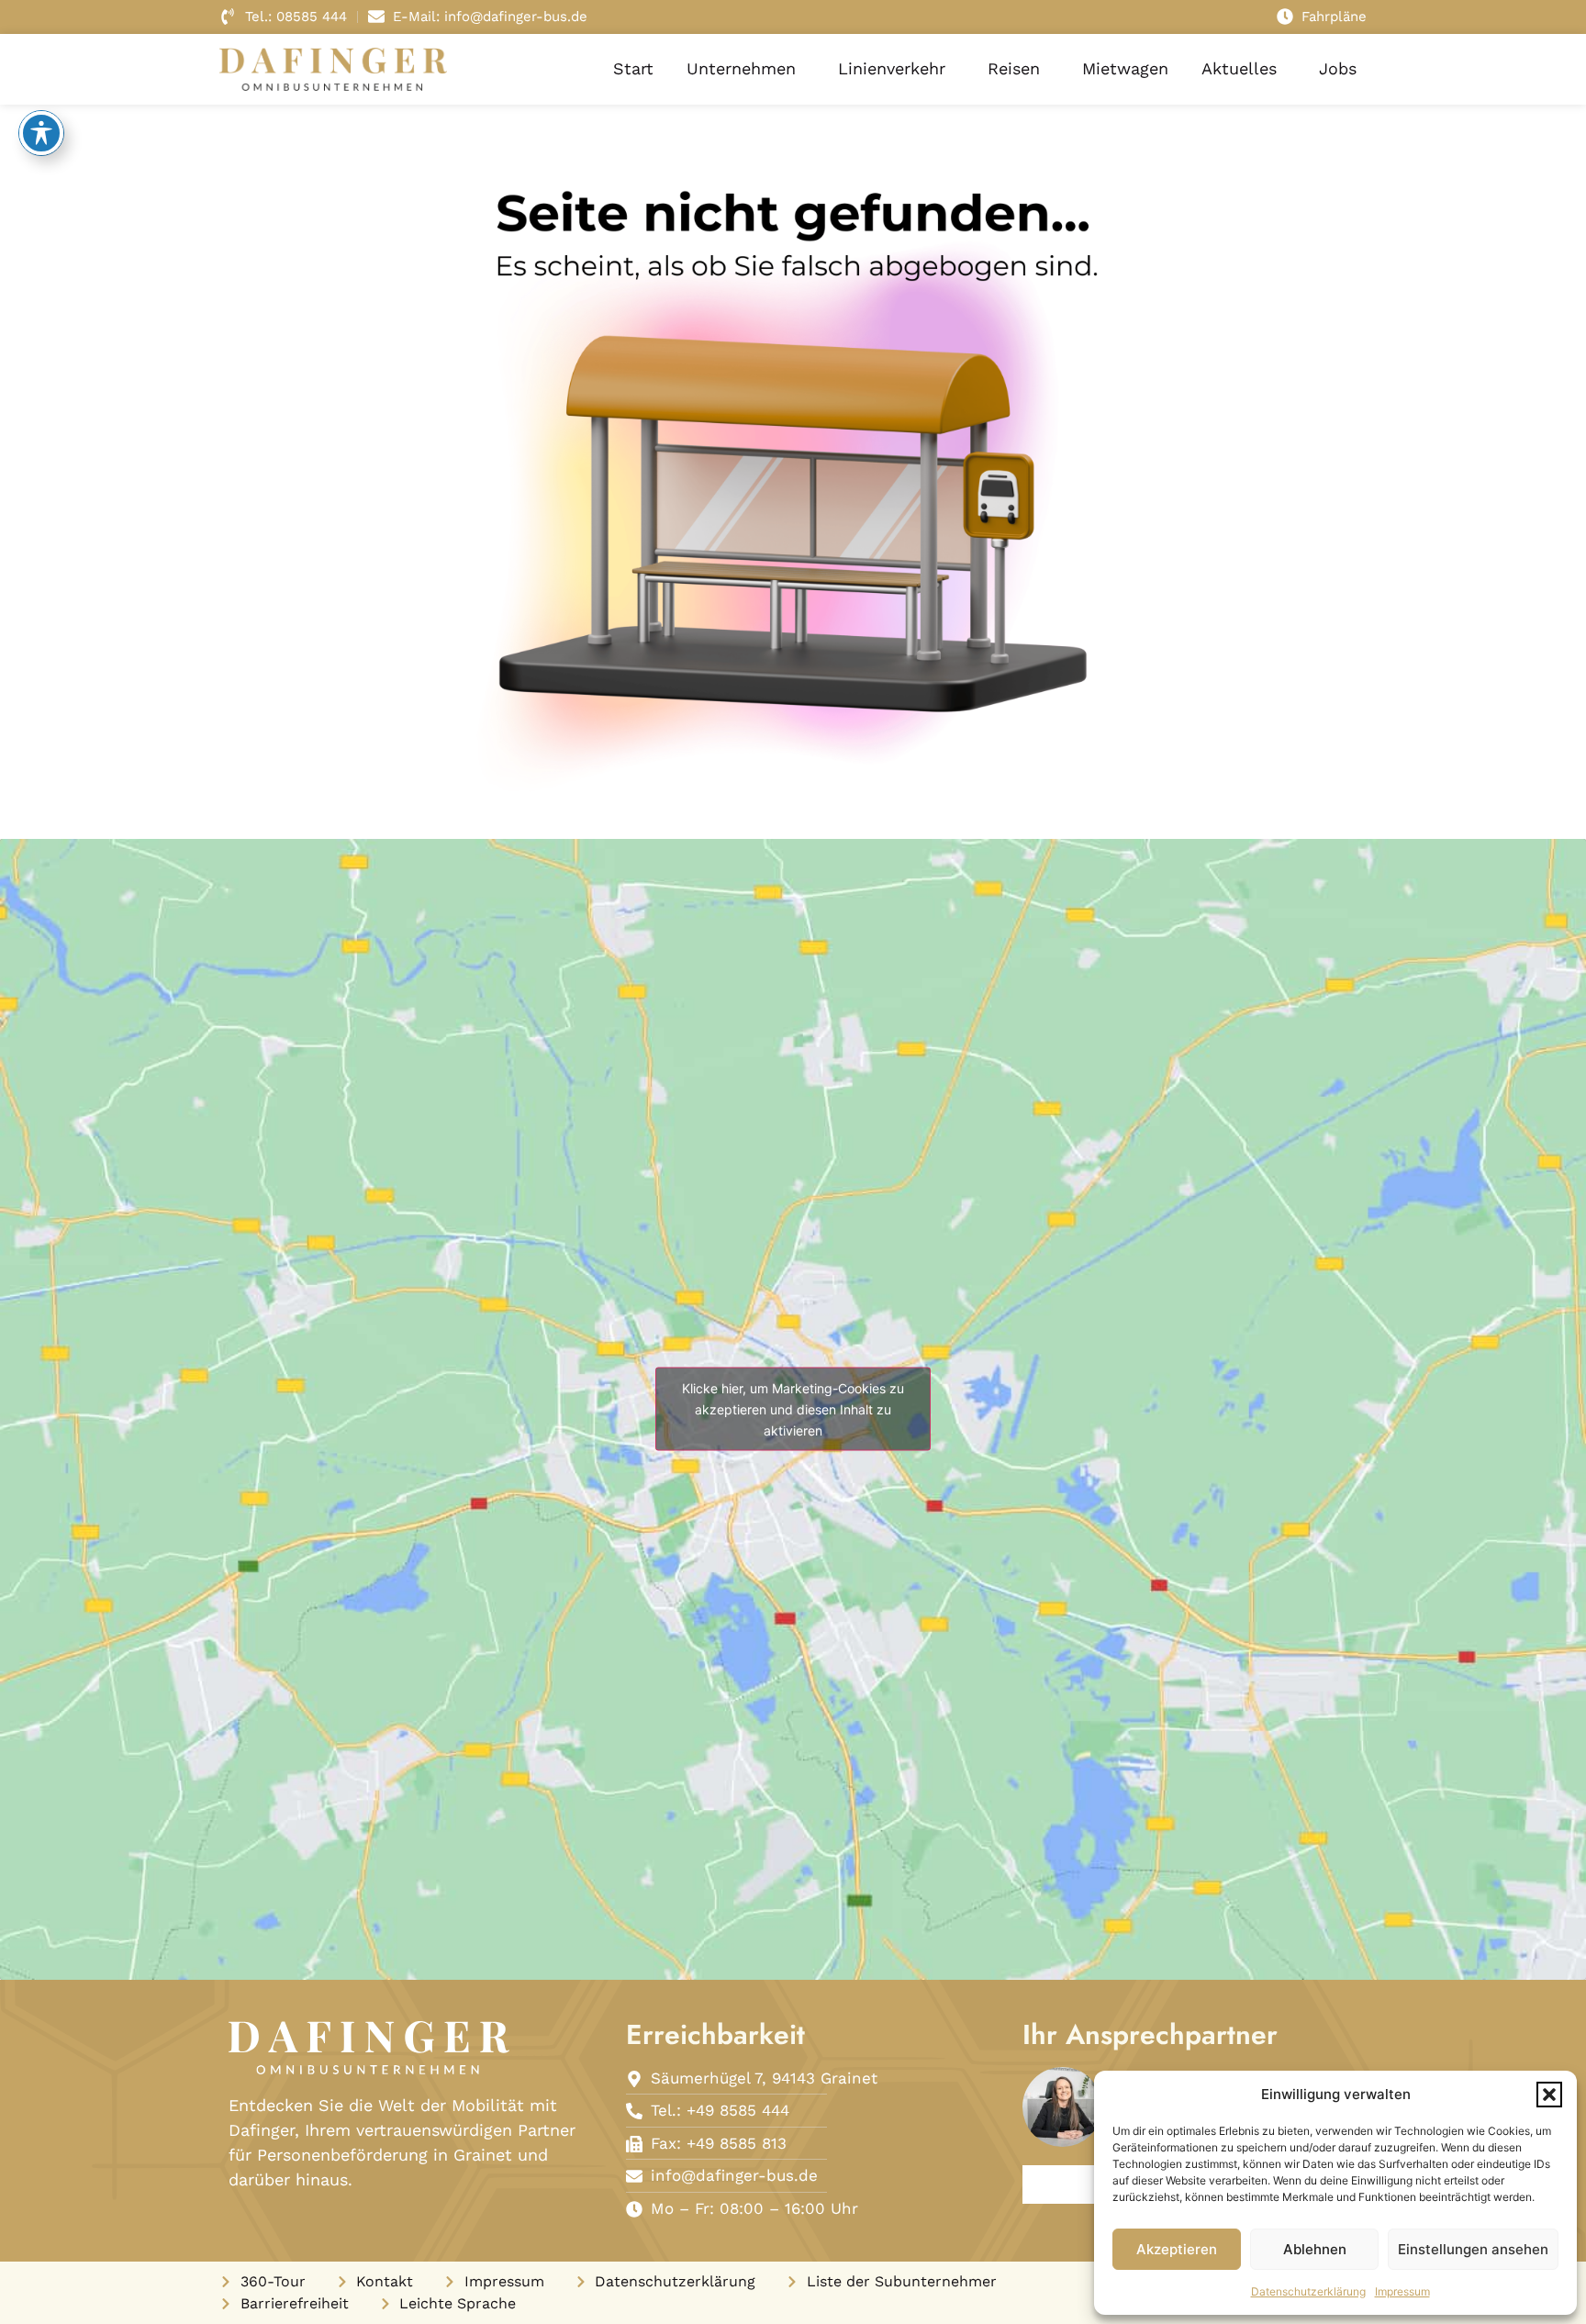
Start (633, 68)
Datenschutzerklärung (1308, 2291)
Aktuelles (1239, 68)
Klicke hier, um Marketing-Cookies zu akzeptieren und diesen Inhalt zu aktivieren (793, 1409)
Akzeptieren (1177, 2249)
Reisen (1014, 68)
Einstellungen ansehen (1473, 2249)
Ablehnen (1315, 2249)
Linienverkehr (892, 68)
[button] (1549, 2095)
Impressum (1402, 2291)
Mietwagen (1125, 68)
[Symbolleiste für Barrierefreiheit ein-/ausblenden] (41, 133)
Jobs (1338, 68)
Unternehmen (741, 68)
